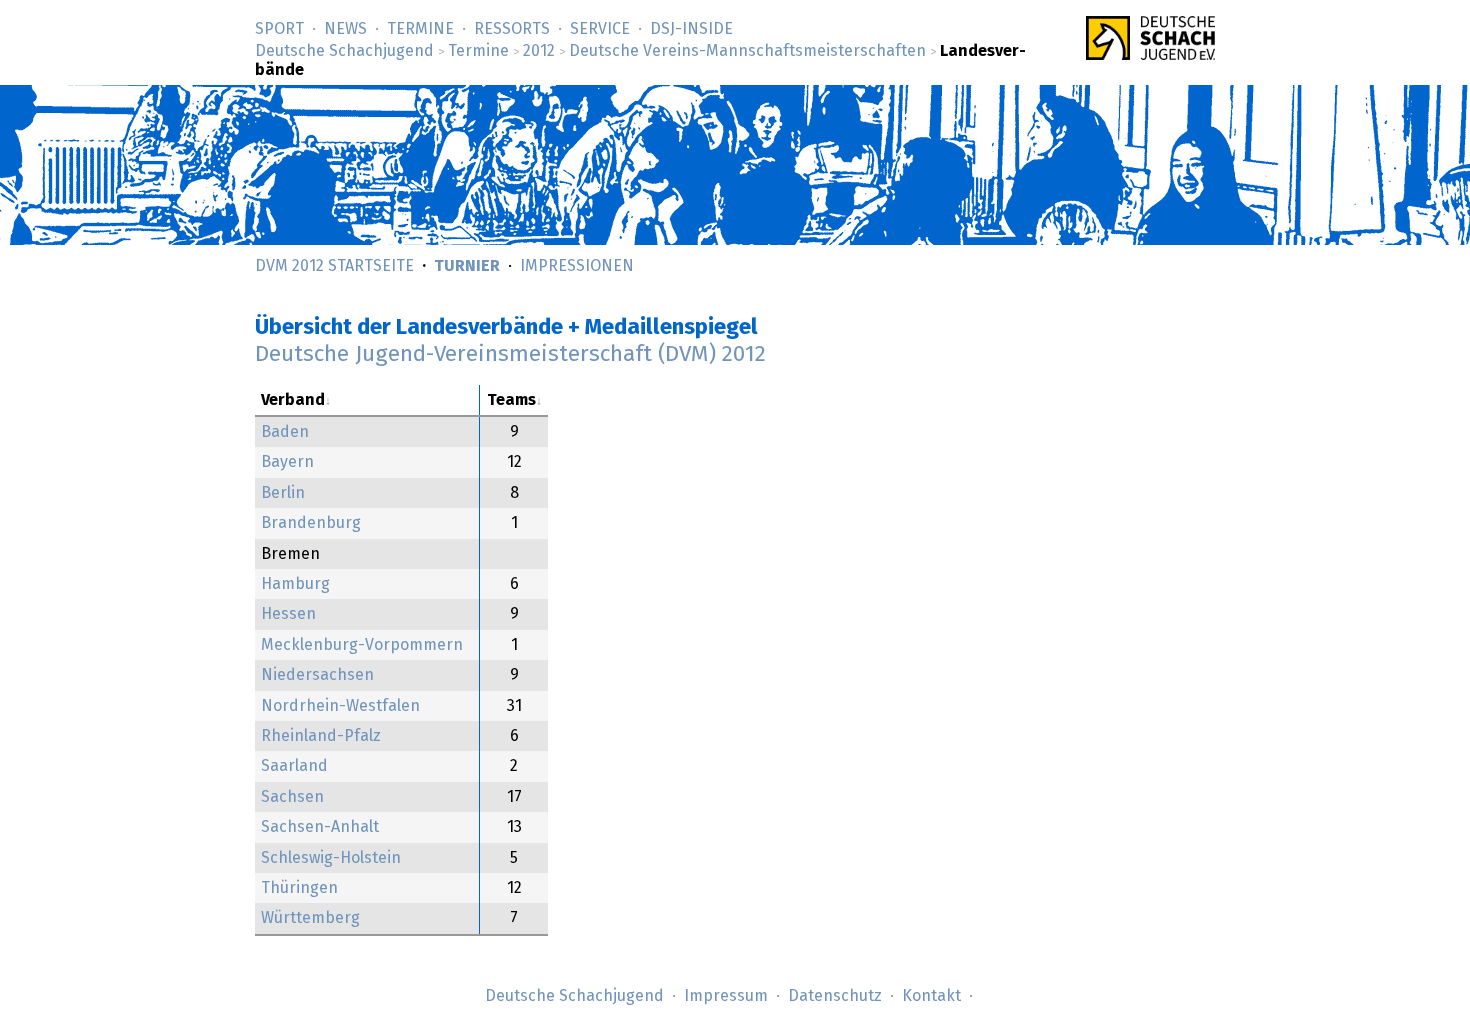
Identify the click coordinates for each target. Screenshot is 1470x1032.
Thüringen (299, 888)
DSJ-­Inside (691, 29)
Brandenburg (311, 523)
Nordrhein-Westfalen (340, 706)
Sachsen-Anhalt (320, 827)
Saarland (294, 766)
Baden (285, 432)
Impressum (726, 996)
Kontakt (931, 996)
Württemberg (310, 918)
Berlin (283, 493)
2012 (539, 51)
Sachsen (292, 797)
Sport (279, 29)
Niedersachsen (317, 675)
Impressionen (577, 266)
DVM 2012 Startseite (334, 266)
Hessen (288, 614)
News (345, 29)
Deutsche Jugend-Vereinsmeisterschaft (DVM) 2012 (510, 354)
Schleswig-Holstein (331, 858)
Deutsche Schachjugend (344, 51)
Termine (420, 29)
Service (600, 29)
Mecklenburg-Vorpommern (362, 645)
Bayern (287, 462)
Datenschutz (835, 996)
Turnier (467, 266)
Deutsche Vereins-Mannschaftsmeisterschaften (747, 51)
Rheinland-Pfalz (321, 736)
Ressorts (512, 29)
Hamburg (295, 584)
